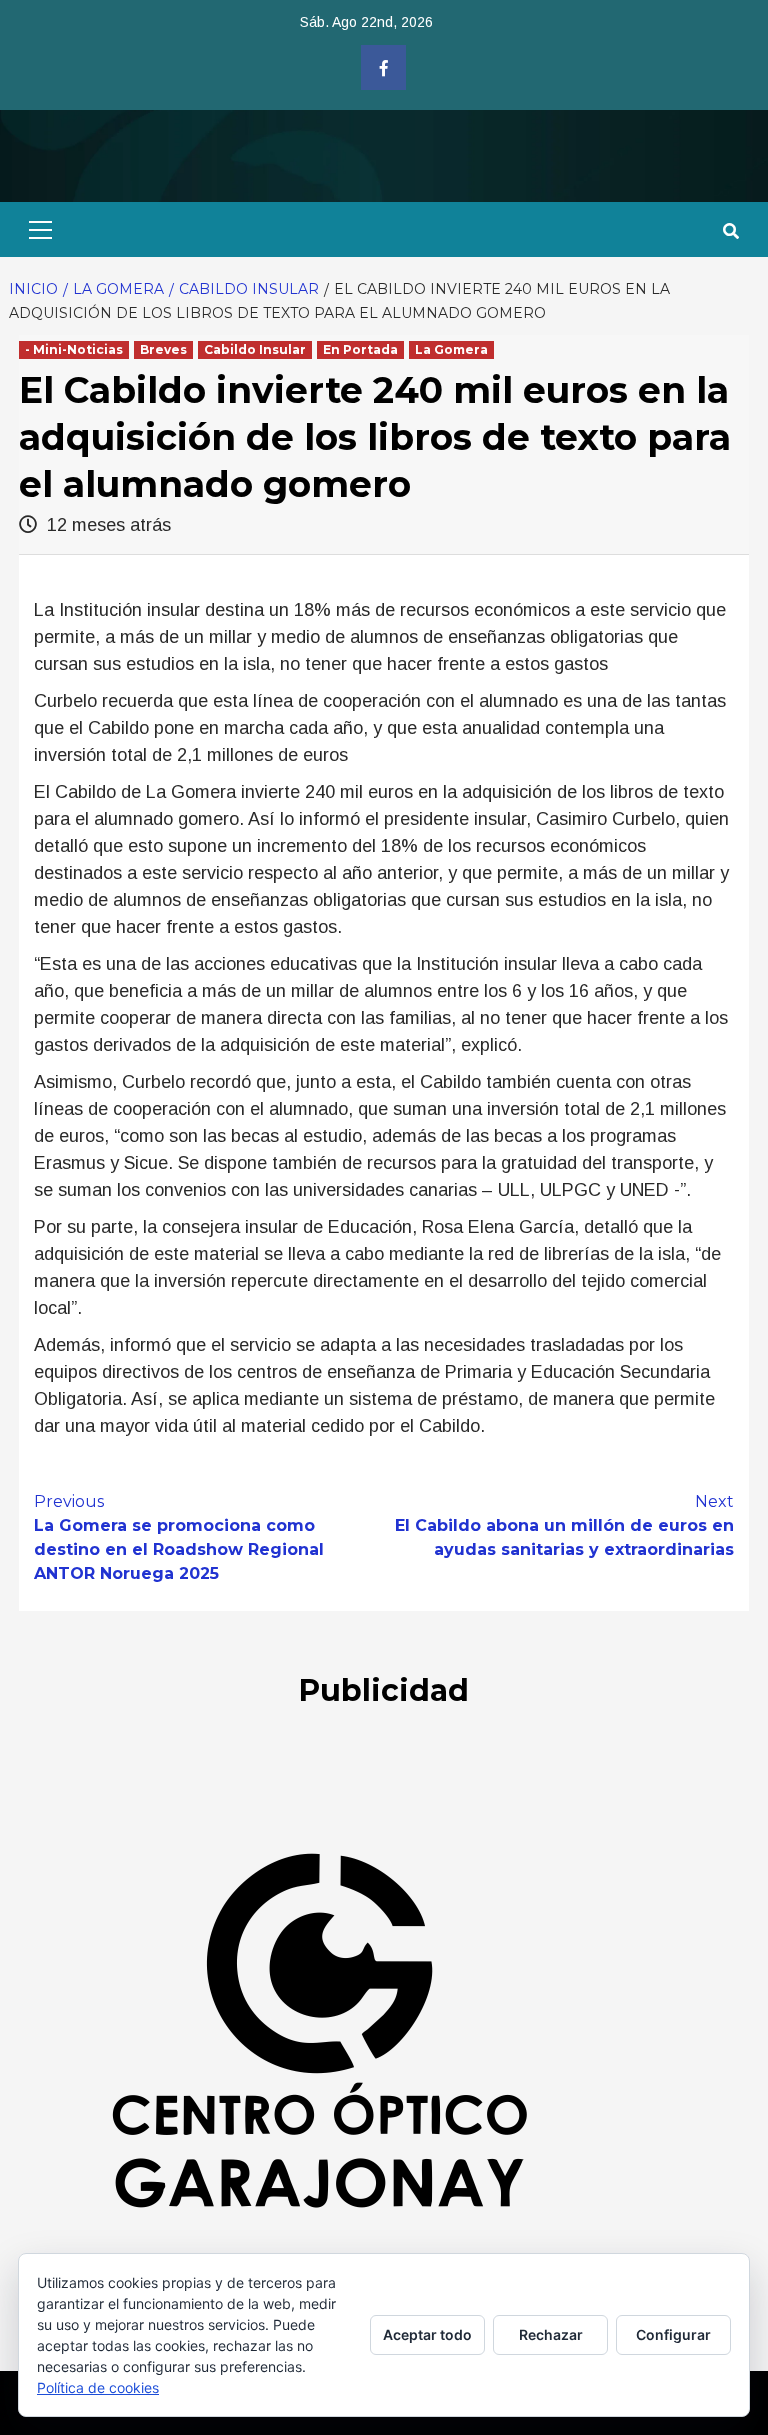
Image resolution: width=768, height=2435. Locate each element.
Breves (163, 349)
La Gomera (451, 349)
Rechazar (551, 2334)
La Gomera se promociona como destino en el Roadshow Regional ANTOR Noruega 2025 (179, 1537)
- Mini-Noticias (74, 349)
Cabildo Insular (255, 349)
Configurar (673, 2334)
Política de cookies (98, 2387)
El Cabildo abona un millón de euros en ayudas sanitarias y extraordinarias (564, 1525)
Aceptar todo (427, 2334)
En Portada (360, 349)
